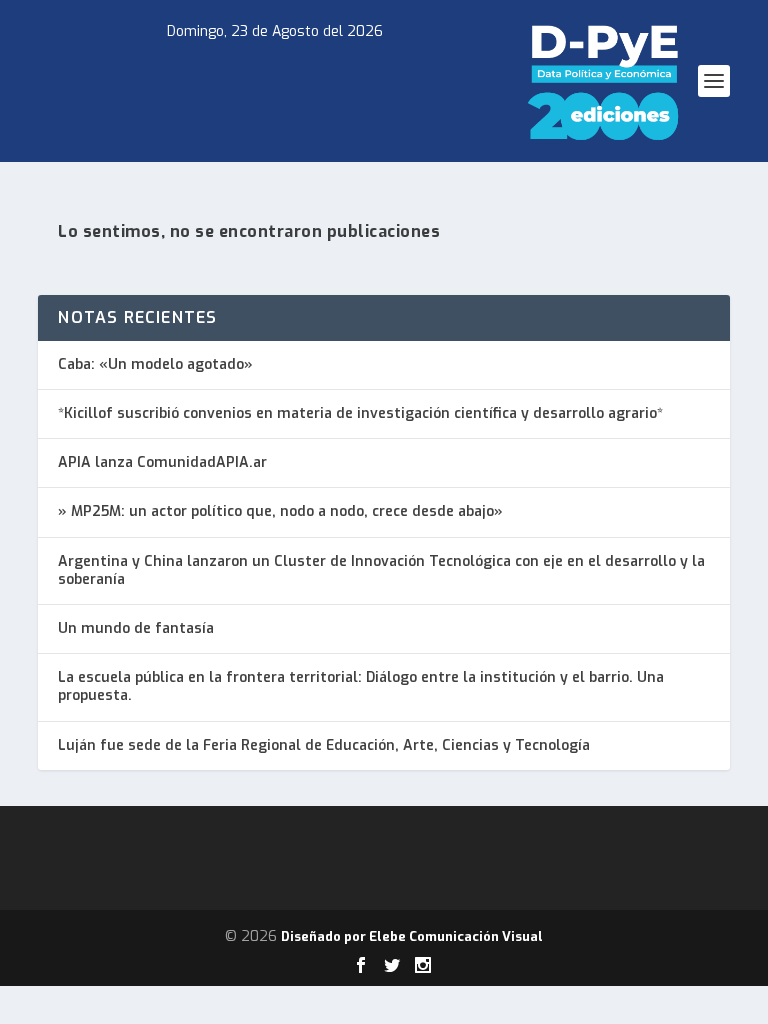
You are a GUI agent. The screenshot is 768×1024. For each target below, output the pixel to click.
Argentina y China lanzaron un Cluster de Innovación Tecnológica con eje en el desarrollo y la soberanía (381, 570)
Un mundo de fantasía (136, 628)
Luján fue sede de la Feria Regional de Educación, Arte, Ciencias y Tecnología (324, 745)
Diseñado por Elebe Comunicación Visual (412, 936)
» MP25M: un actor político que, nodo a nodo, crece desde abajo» (280, 511)
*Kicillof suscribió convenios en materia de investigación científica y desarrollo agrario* (360, 413)
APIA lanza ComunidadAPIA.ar (162, 462)
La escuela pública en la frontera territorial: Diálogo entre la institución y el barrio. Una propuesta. (361, 686)
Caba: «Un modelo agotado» (155, 364)
